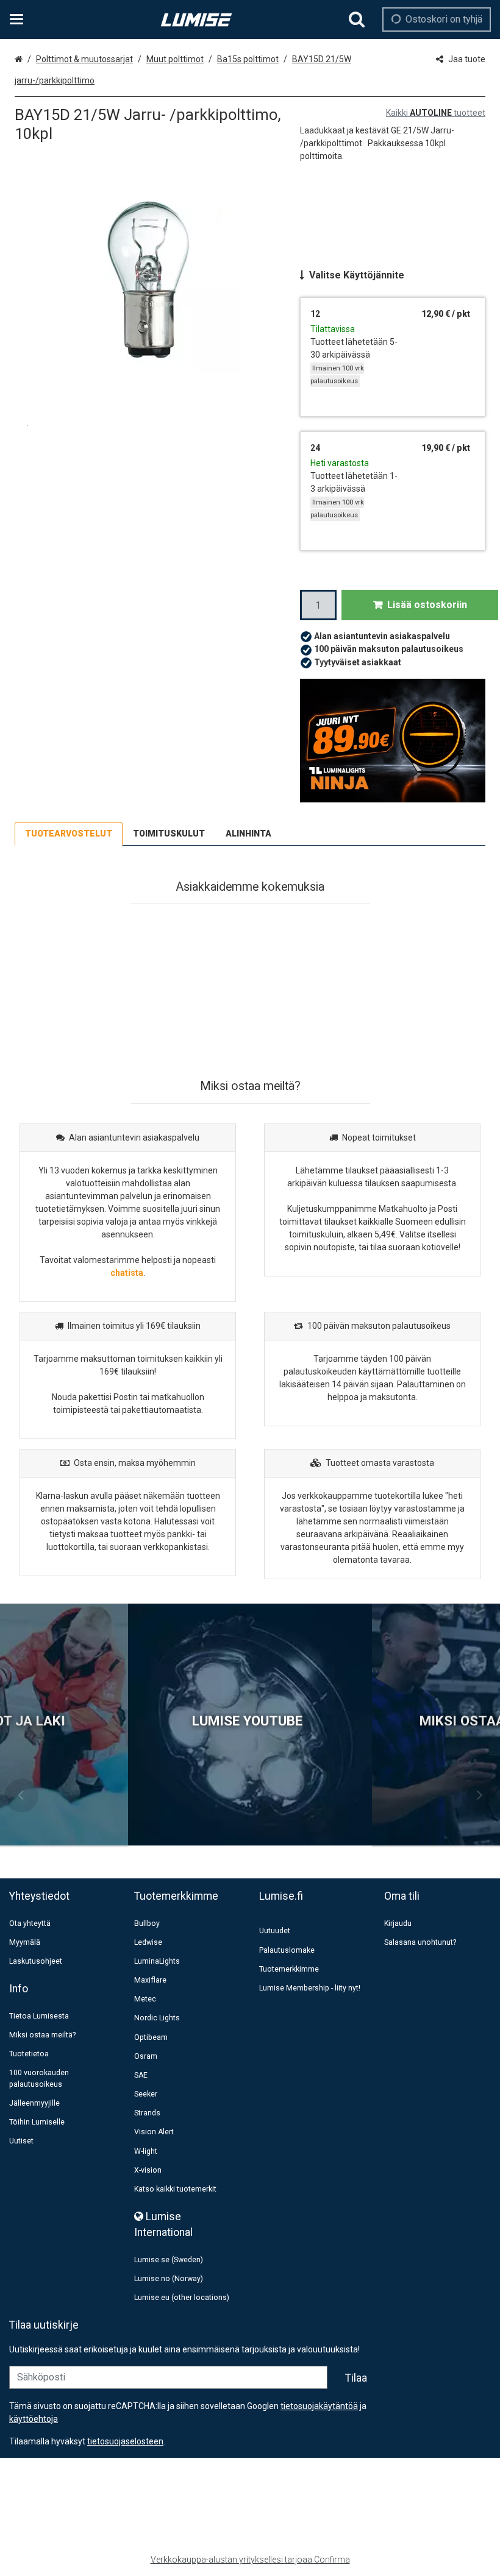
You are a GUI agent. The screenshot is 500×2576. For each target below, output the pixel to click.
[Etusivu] (196, 20)
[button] (125, 2441)
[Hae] (357, 19)
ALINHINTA (248, 833)
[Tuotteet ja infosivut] (20, 19)
